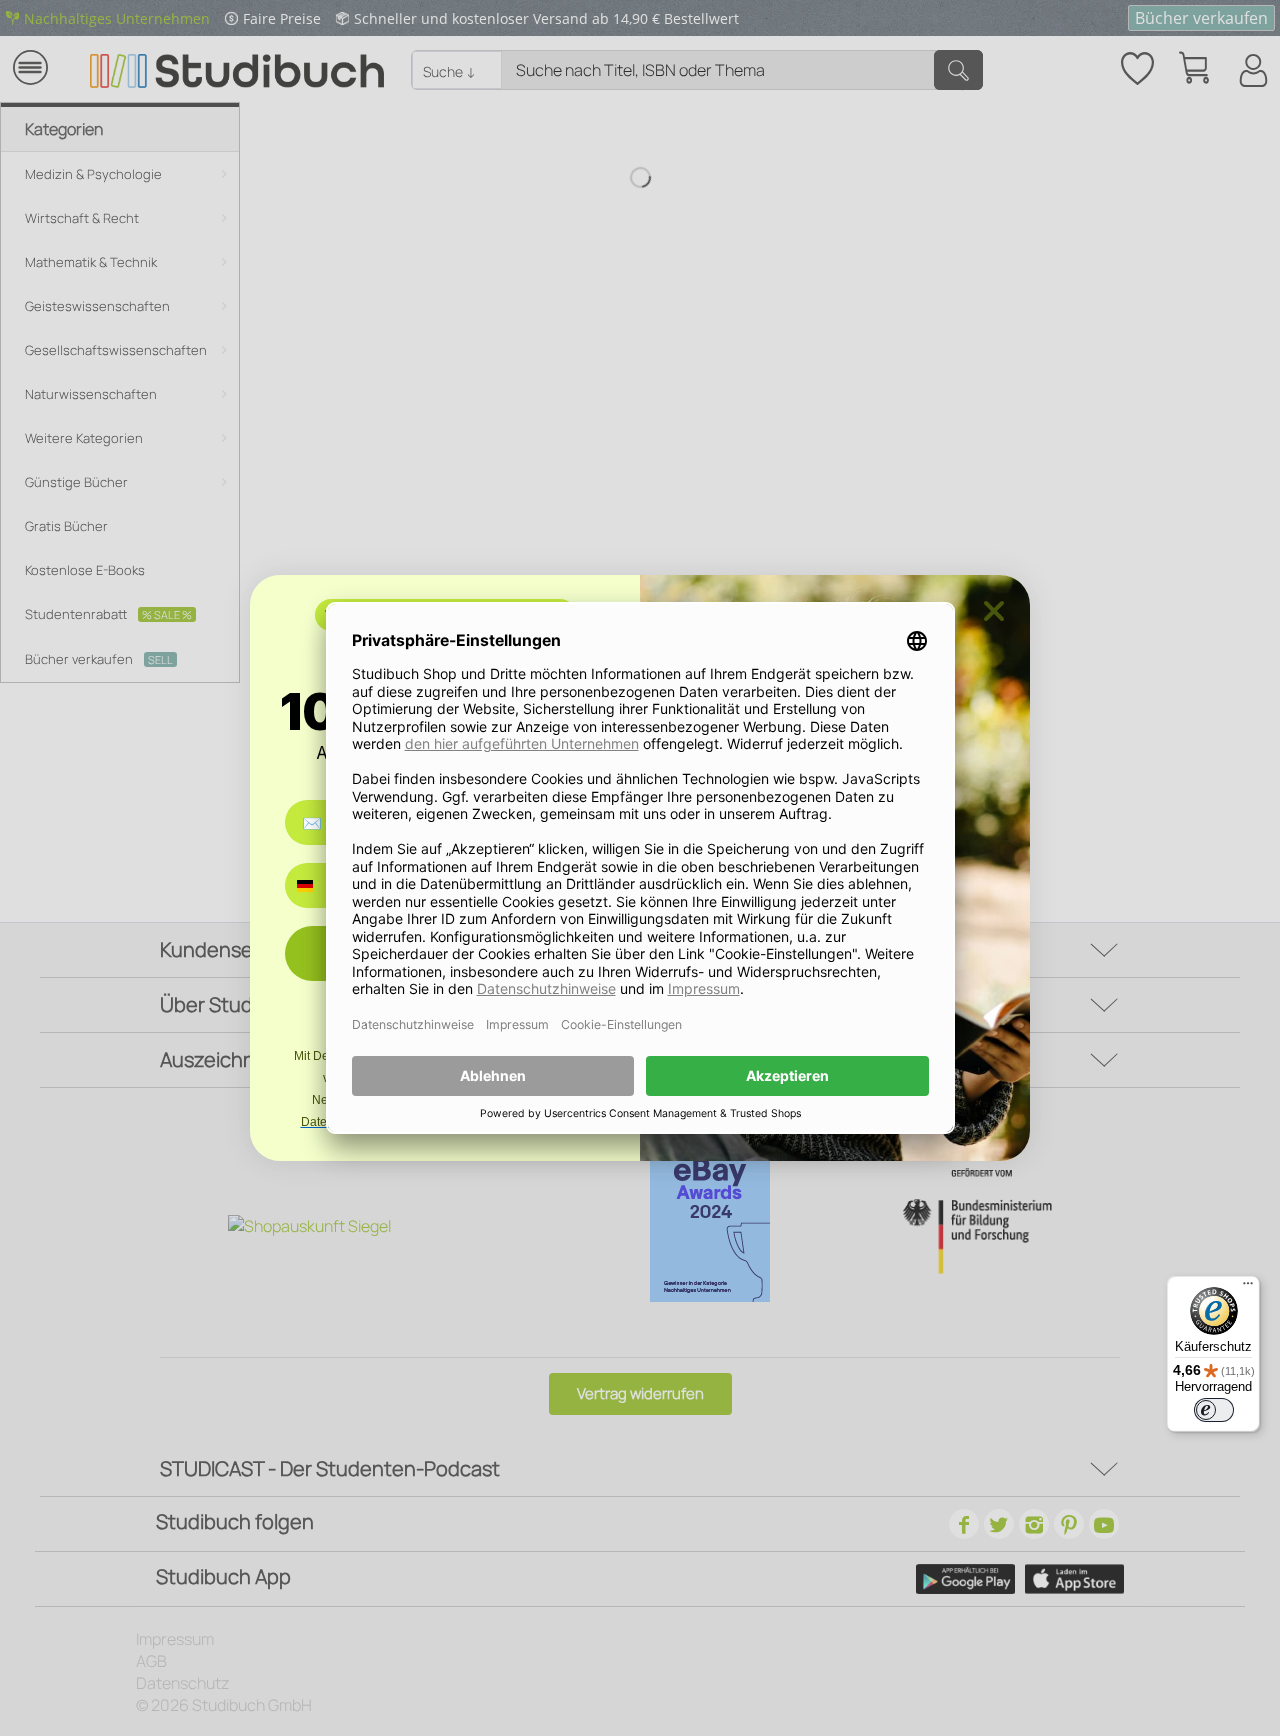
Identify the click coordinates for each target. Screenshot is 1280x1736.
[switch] (1214, 1410)
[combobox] (319, 885)
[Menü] (1248, 1288)
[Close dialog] (994, 611)
